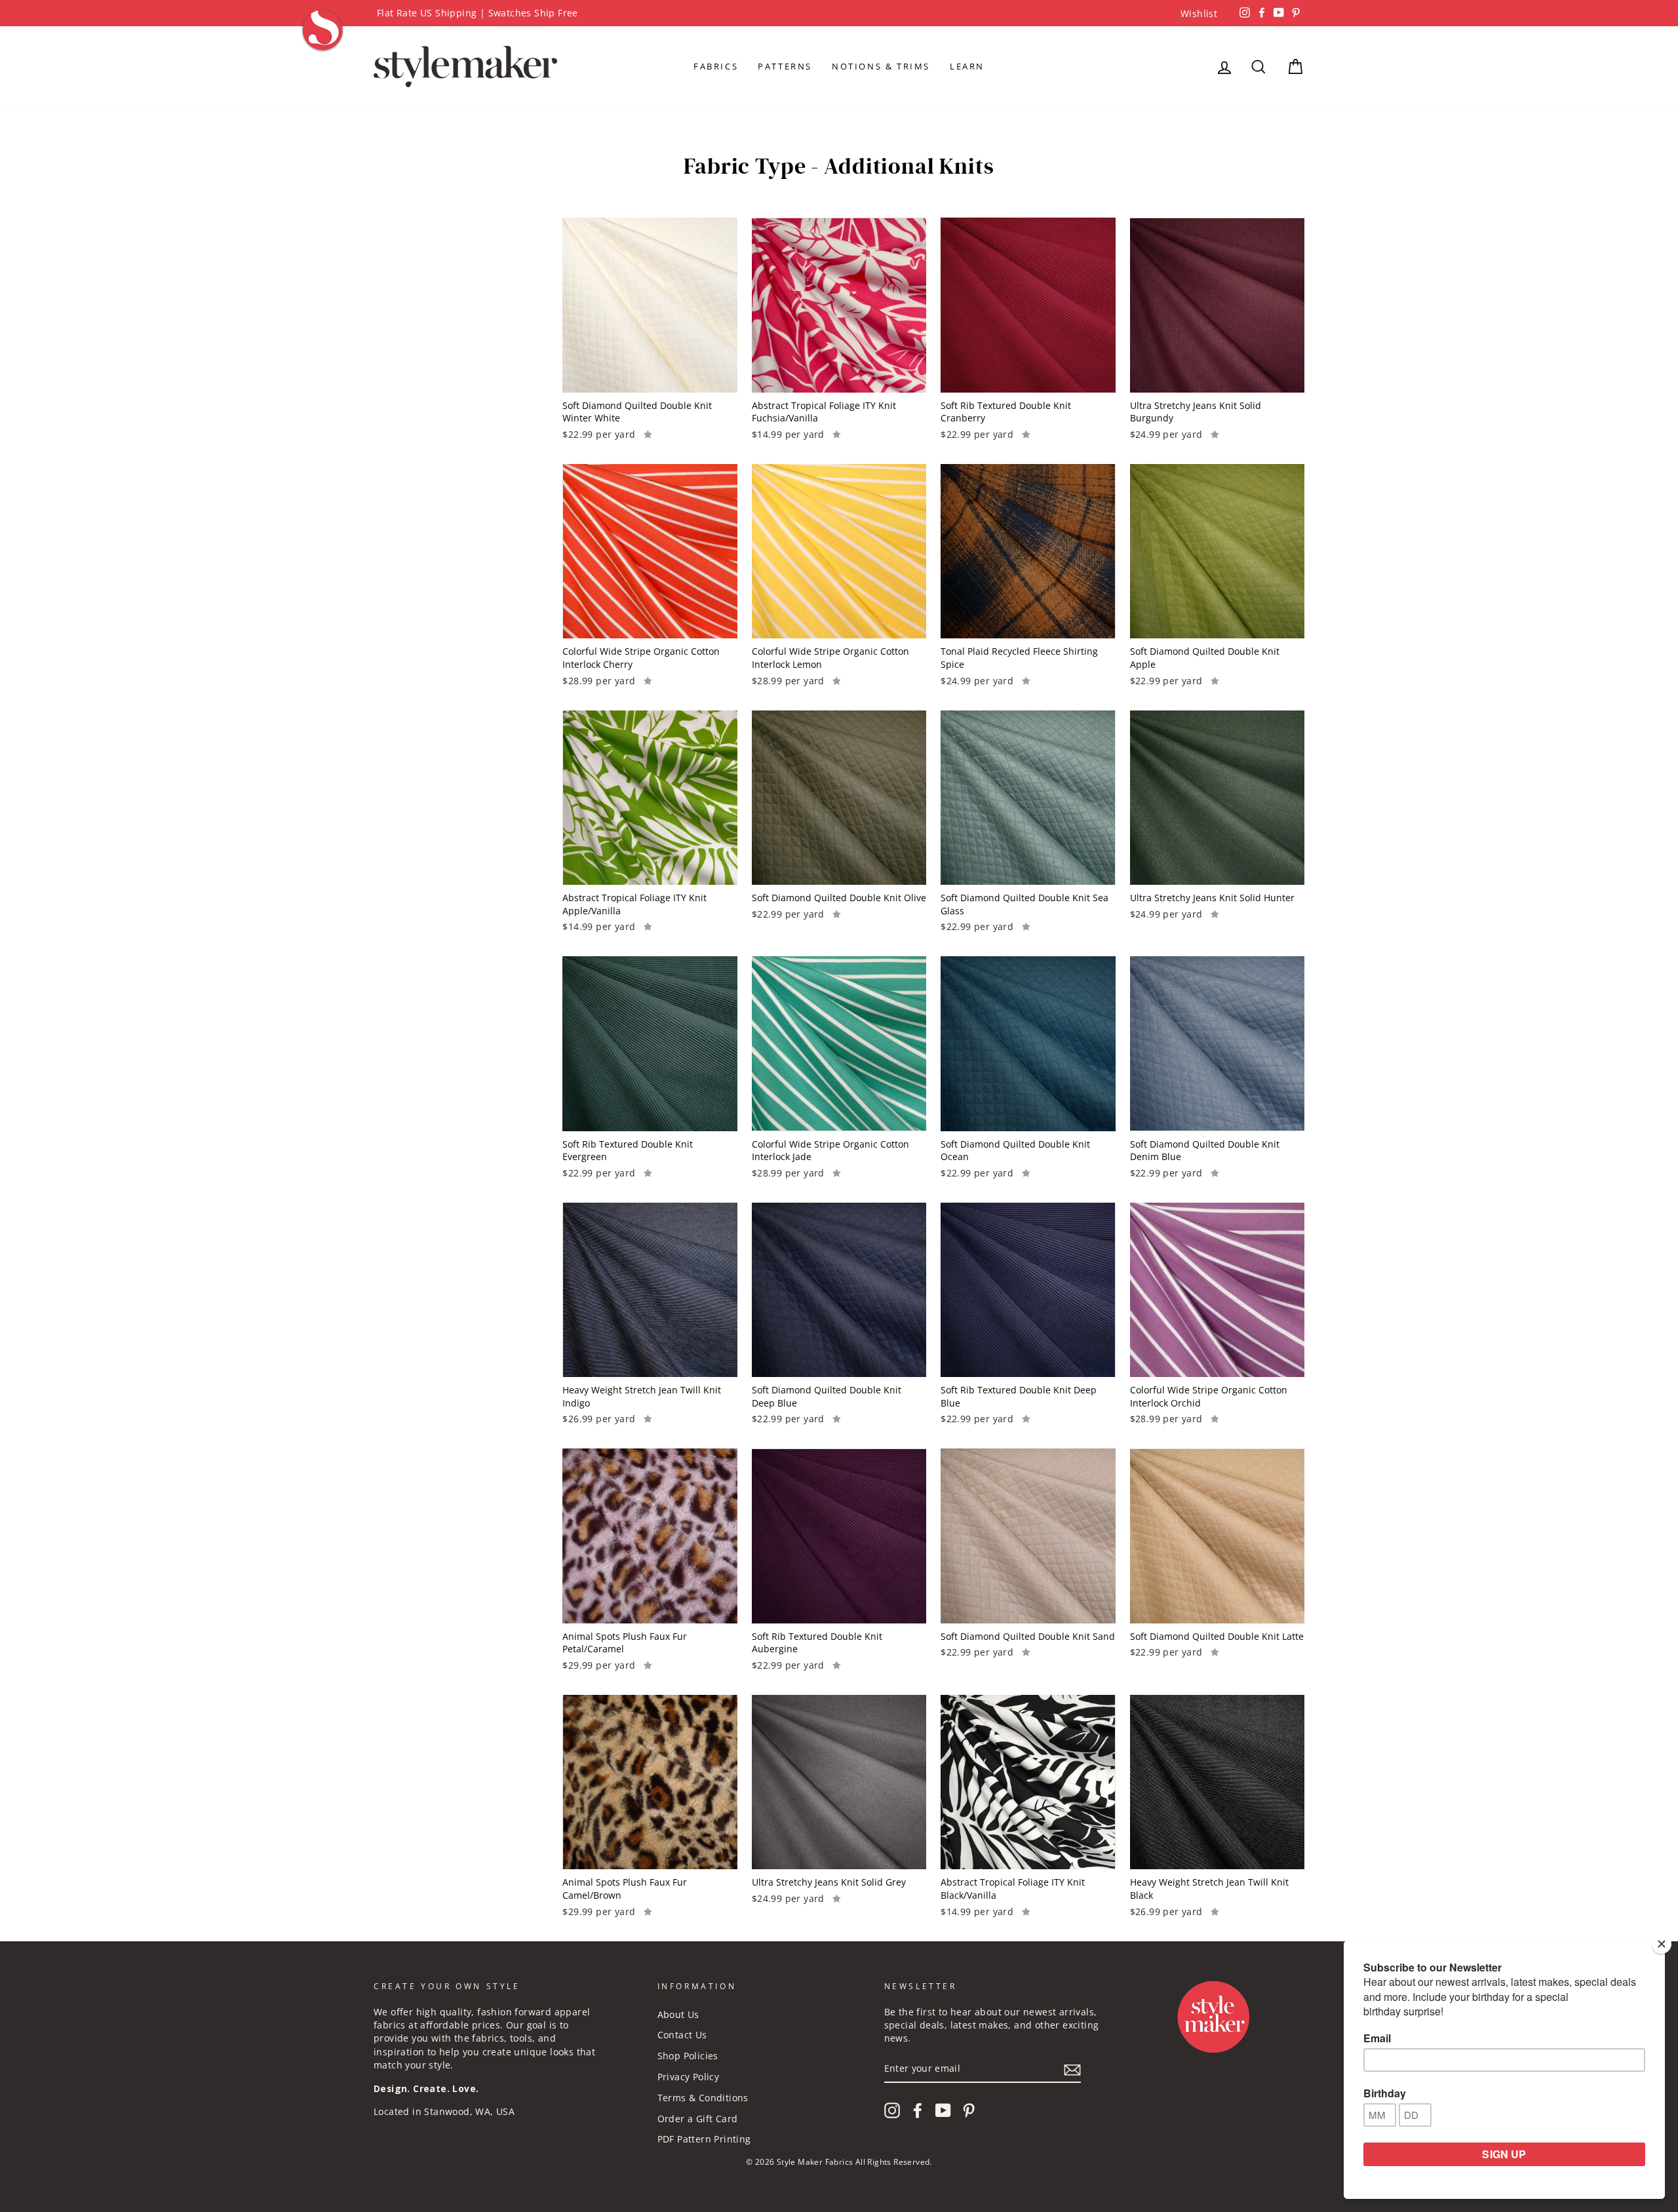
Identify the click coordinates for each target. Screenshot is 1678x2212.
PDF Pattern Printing (704, 2139)
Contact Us (682, 2035)
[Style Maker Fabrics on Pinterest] (969, 2110)
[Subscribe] (1072, 2069)
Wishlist (1199, 13)
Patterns (785, 66)
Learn (967, 66)
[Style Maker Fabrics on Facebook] (918, 2110)
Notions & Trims (881, 66)
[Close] (1662, 1944)
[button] (648, 433)
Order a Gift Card (698, 2119)
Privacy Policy (689, 2077)
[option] (839, 13)
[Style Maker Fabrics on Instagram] (892, 2110)
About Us (678, 2014)
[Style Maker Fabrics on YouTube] (943, 2110)
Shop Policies (688, 2056)
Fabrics (716, 66)
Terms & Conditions (703, 2098)
